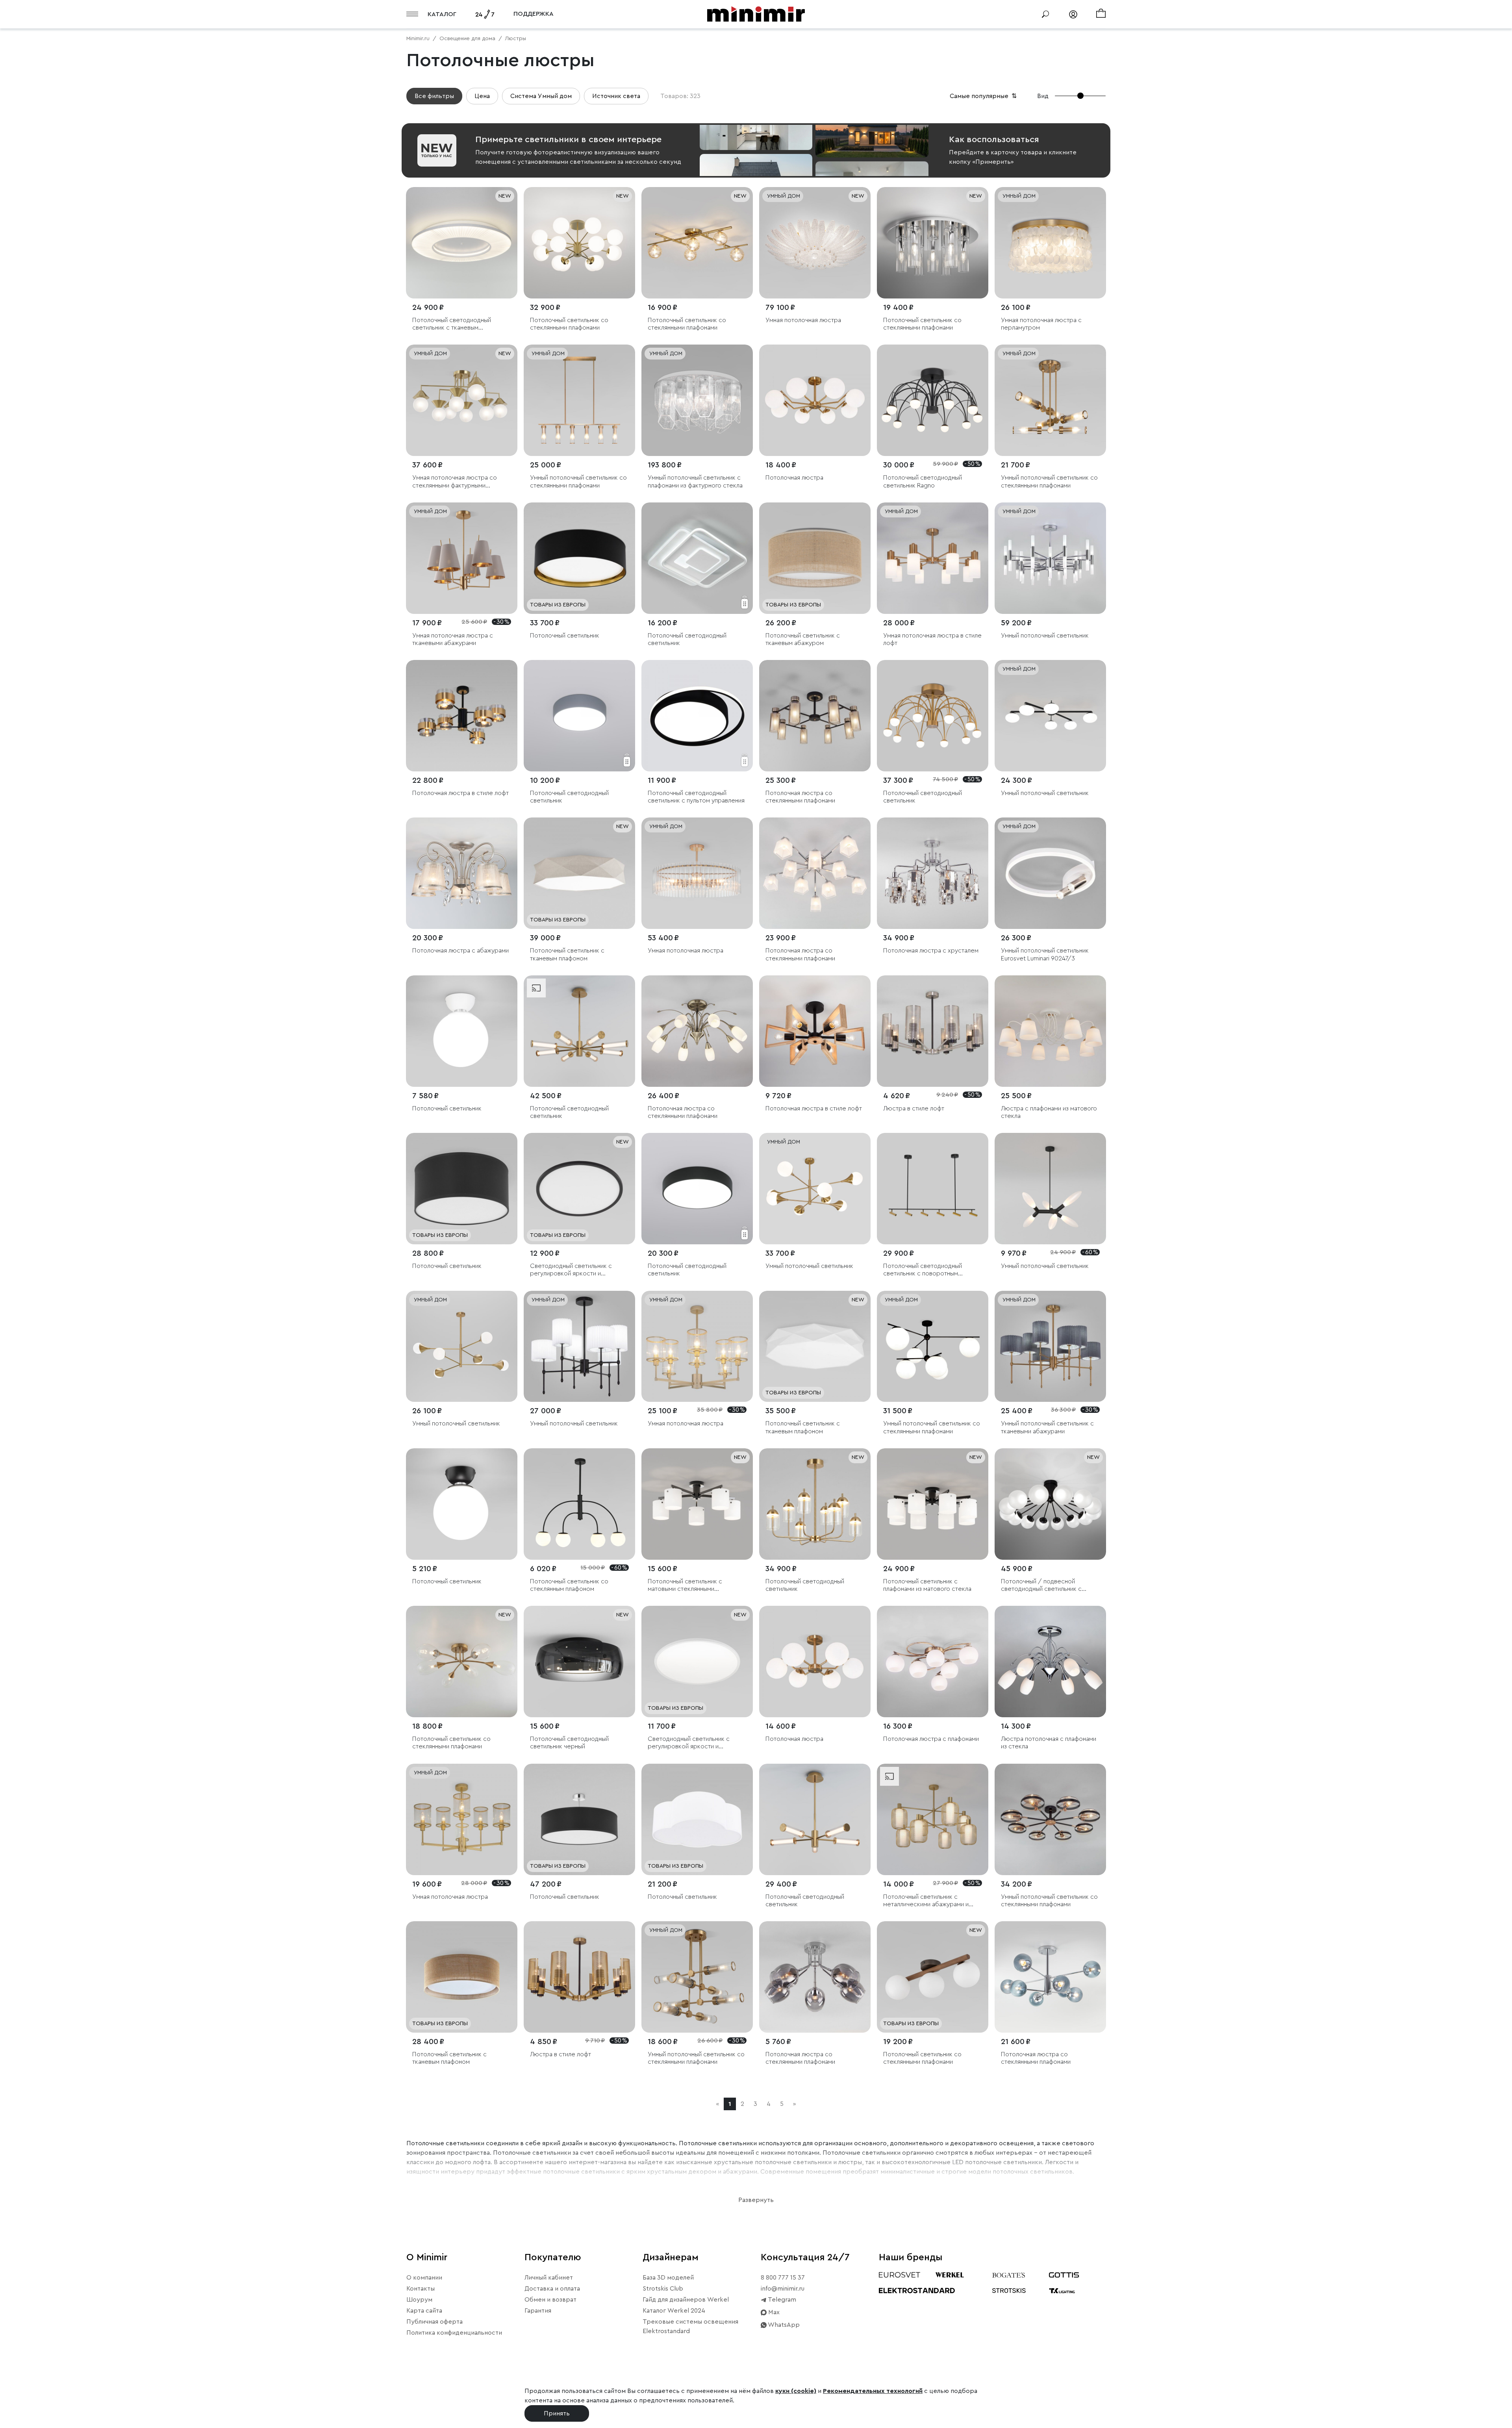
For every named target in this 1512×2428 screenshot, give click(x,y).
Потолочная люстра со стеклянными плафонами (800, 797)
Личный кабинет (549, 2278)
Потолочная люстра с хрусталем (931, 951)
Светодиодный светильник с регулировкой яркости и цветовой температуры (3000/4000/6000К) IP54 (571, 1270)
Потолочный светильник (565, 636)
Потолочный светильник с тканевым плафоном (567, 954)
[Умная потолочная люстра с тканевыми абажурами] (462, 558)
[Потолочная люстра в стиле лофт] (462, 716)
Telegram (781, 2300)
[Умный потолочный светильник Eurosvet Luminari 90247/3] (1050, 873)
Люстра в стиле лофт (914, 1108)
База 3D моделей (668, 2278)
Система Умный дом (541, 96)
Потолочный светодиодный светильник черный (569, 1743)
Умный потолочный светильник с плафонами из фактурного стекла (695, 481)
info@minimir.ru (783, 2289)
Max (773, 2312)
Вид (1043, 96)
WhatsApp (783, 2325)
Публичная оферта (435, 2322)
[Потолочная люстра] (815, 400)
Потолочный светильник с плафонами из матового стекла (927, 1585)
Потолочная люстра (794, 478)
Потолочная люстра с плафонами (931, 1739)
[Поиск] (1045, 14)
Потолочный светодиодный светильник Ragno (923, 481)
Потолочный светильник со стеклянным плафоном (569, 1585)
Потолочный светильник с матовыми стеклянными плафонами (685, 1586)
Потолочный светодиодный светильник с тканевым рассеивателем (452, 324)
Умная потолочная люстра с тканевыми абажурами (453, 639)
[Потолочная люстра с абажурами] (462, 873)
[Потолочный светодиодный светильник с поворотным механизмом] (933, 1189)
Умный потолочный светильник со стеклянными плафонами (578, 481)
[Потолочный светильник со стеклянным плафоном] (579, 1504)
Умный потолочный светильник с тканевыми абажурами (1047, 1427)
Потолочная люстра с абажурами (460, 951)
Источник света (616, 96)
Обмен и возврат (550, 2300)
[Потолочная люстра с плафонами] (933, 1662)
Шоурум (419, 2300)
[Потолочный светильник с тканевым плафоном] (579, 873)
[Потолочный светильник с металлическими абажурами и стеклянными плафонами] (933, 1819)
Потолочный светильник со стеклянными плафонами (569, 324)
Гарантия (538, 2311)
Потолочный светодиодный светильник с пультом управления (696, 797)
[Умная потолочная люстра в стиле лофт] (933, 558)
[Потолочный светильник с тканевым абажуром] (815, 558)
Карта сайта (424, 2311)
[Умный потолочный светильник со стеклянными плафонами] (579, 400)
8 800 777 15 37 (783, 2278)
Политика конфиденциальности (454, 2333)
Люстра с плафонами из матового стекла (1049, 1112)
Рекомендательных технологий (873, 2391)
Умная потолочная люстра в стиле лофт (932, 639)
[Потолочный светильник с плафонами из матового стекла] (933, 1504)
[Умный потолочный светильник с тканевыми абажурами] (1050, 1347)
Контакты (421, 2289)
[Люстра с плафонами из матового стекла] (1050, 1031)
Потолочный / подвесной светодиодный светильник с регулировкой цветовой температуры (1041, 1586)
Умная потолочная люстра (803, 320)
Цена (482, 96)
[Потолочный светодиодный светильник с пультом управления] (697, 716)
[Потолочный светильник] (579, 558)
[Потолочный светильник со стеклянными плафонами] (579, 243)
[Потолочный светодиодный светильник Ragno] (933, 400)
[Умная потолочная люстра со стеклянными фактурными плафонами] (462, 400)
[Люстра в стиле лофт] (933, 1031)
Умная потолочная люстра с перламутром (1041, 324)
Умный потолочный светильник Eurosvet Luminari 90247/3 (1045, 954)
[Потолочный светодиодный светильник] (697, 558)
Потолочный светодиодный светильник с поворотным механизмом (923, 1270)
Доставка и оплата (552, 2289)
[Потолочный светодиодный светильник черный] (579, 1662)
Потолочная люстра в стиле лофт (460, 793)
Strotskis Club (663, 2289)
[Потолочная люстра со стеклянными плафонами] (815, 716)
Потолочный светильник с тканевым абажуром (803, 639)
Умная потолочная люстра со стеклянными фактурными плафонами (455, 482)
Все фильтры (434, 96)
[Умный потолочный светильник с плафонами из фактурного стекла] (697, 400)
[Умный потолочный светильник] (1050, 558)
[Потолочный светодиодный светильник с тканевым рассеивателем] (462, 243)
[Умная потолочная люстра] (815, 243)
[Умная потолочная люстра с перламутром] (1050, 243)
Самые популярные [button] (984, 96)
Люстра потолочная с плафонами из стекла (1049, 1743)
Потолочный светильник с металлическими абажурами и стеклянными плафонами (926, 1901)
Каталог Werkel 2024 (674, 2311)
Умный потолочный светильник (1045, 636)
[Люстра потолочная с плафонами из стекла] (1050, 1662)
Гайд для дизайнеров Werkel (686, 2300)
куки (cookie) (796, 2391)
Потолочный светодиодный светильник (687, 639)
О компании (424, 2278)
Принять (557, 2413)
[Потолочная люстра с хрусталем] (933, 873)
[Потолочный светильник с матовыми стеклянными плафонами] (697, 1504)
